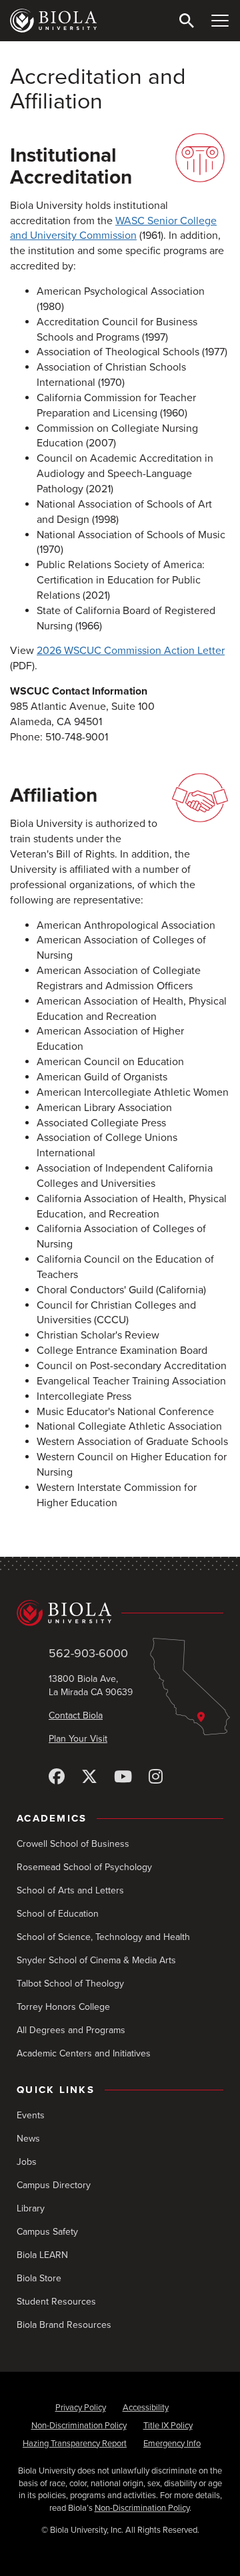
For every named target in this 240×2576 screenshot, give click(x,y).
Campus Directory (54, 2185)
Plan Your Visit (78, 1739)
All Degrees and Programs (71, 2030)
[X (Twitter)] (89, 1777)
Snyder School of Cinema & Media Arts (96, 1960)
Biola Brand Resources (64, 2325)
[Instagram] (156, 1777)
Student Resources (56, 2302)
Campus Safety (47, 2232)
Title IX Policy (168, 2426)
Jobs (27, 2162)
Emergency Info (172, 2444)
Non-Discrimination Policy (79, 2426)
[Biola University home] (53, 21)
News (28, 2139)
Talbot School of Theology (70, 1984)
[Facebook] (57, 1777)
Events (31, 2115)
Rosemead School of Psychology (84, 1867)
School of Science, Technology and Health (103, 1937)
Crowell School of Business (73, 1844)
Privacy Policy (81, 2408)
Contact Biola (76, 1715)
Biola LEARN (42, 2255)
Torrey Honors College (63, 2007)
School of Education (58, 1914)
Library (31, 2208)
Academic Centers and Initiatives (84, 2053)
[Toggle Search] (187, 21)
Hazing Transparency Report (75, 2444)
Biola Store (39, 2278)
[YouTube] (123, 1777)
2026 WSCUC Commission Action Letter (131, 651)
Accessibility (146, 2408)
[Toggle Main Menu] (220, 21)
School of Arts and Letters (70, 1890)
